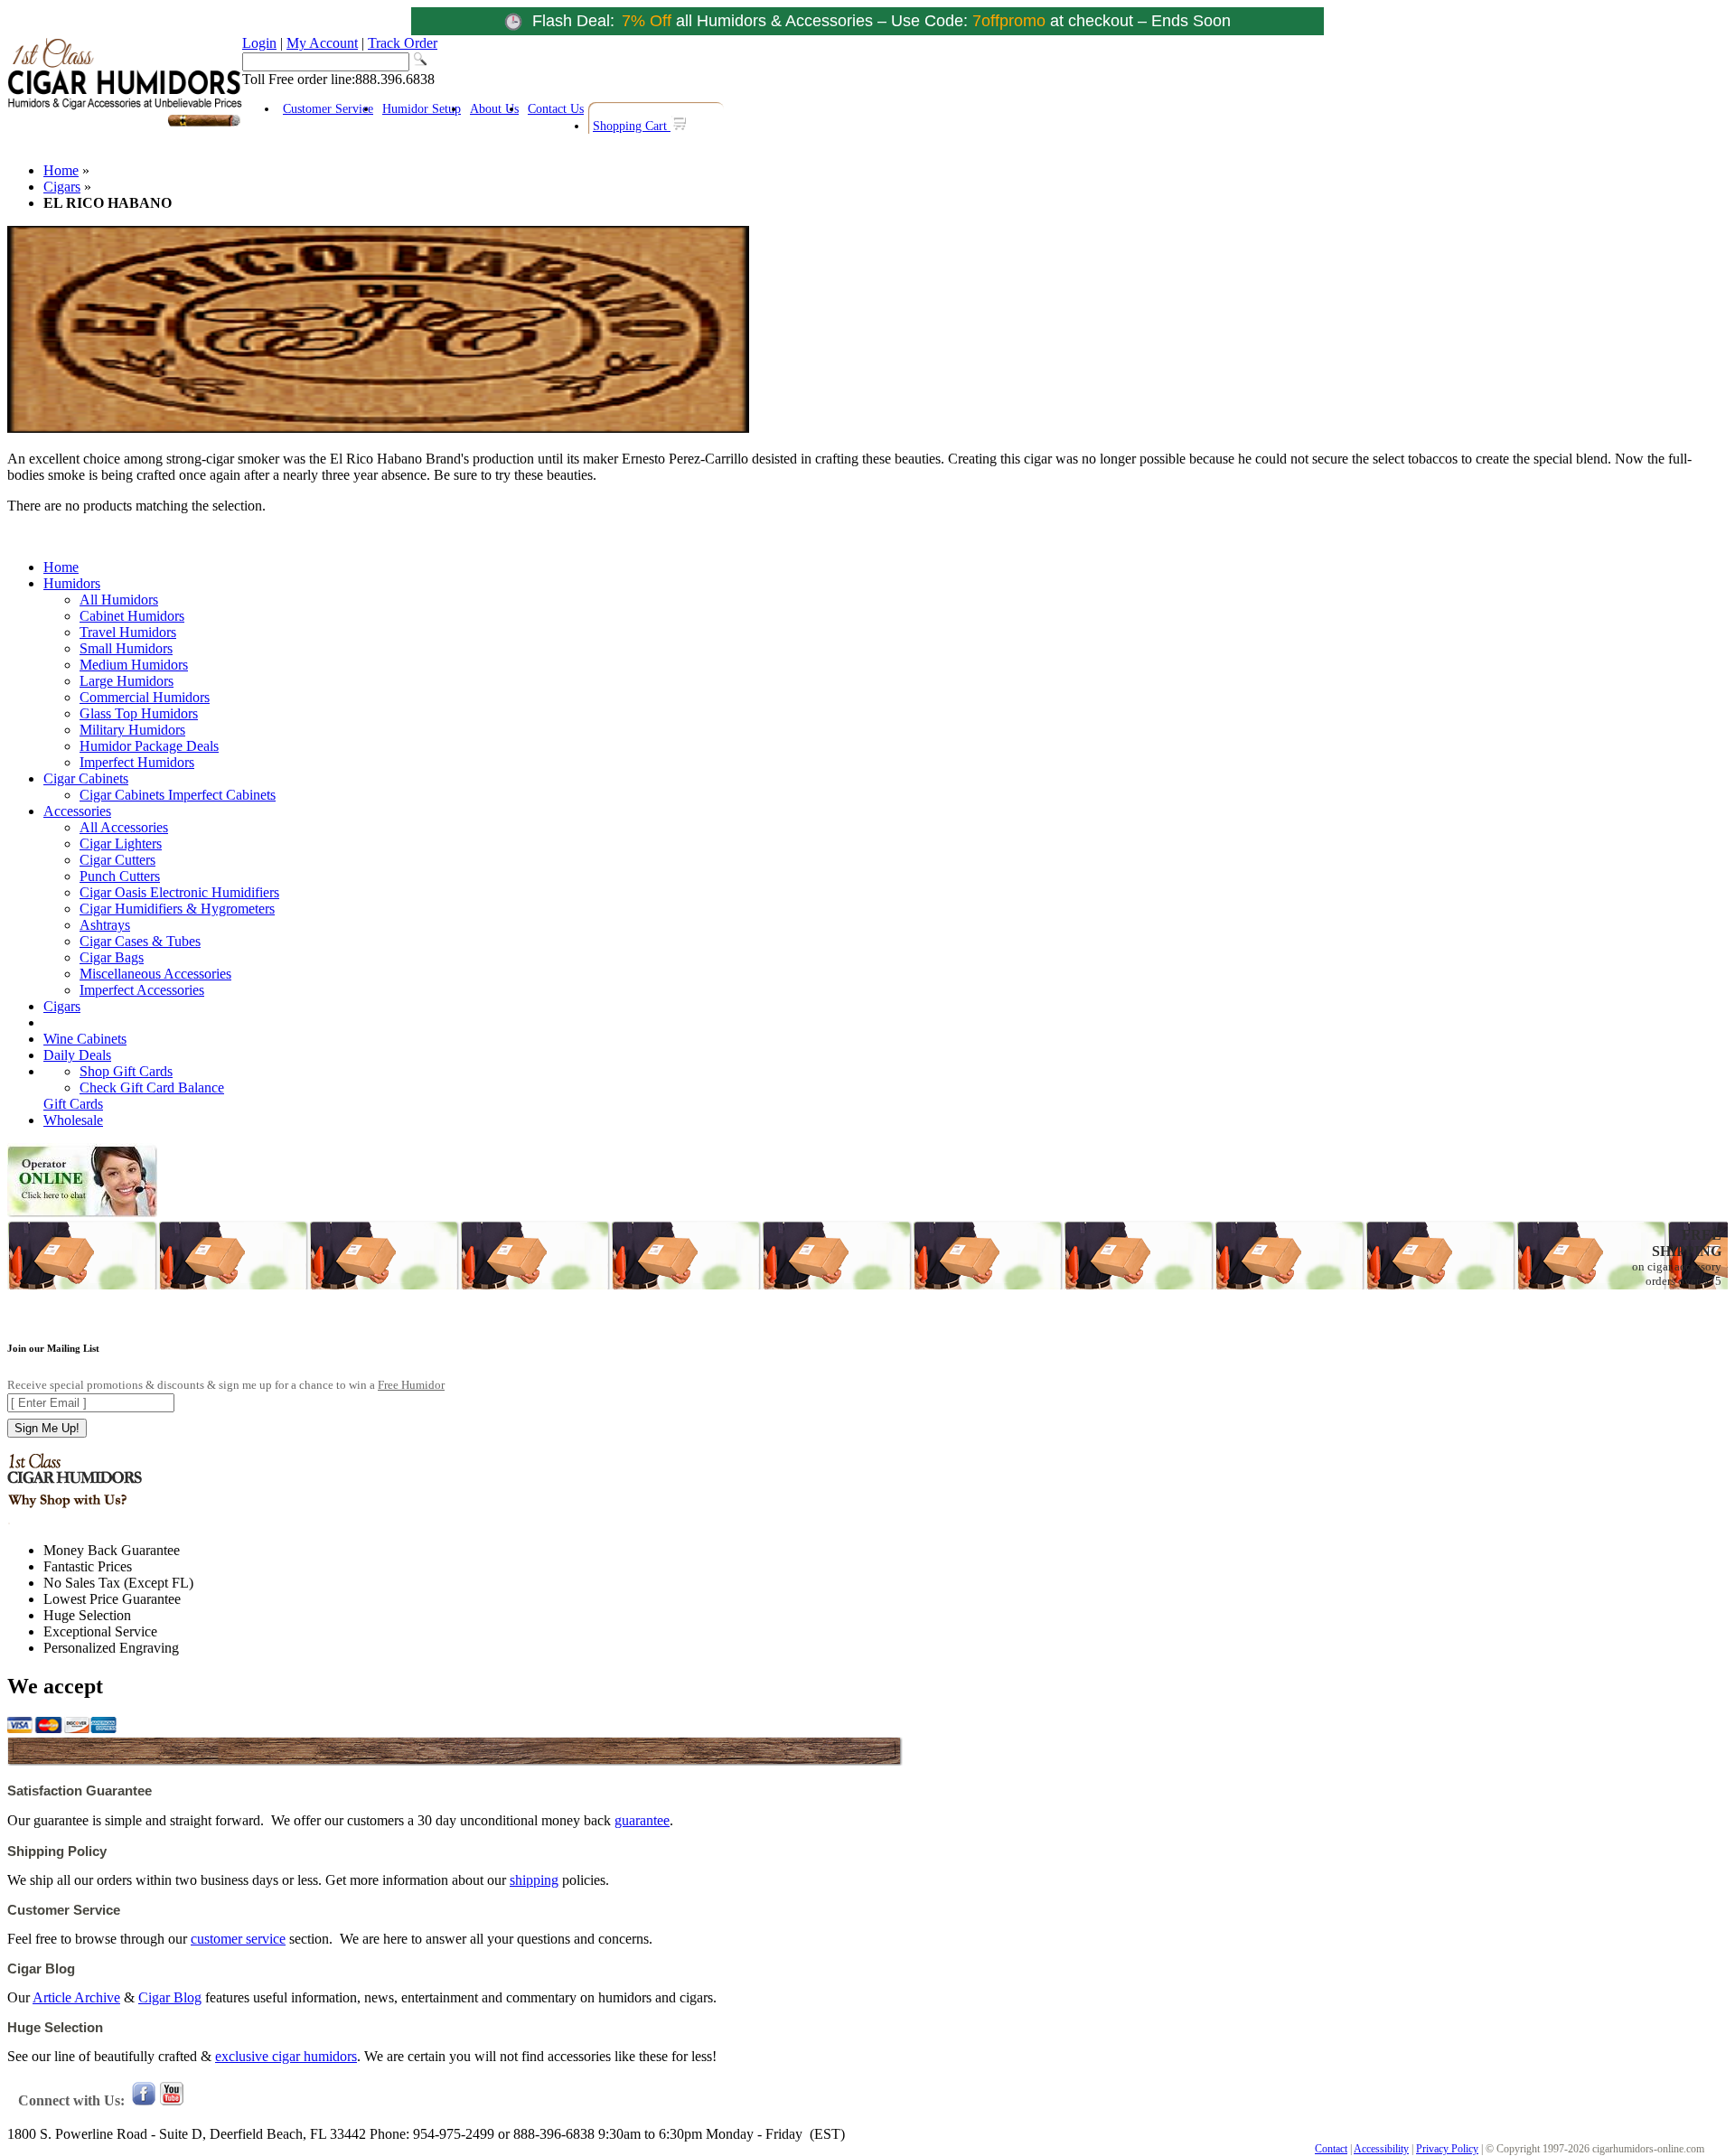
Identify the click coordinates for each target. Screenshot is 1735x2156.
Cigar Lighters (121, 844)
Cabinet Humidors (132, 616)
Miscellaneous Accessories (155, 974)
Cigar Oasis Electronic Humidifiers (179, 892)
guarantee (642, 1820)
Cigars (62, 187)
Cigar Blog (170, 1997)
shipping (534, 1880)
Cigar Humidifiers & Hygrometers (177, 909)
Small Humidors (126, 648)
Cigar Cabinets (86, 778)
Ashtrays (105, 925)
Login (259, 43)
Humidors (72, 583)
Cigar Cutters (117, 860)
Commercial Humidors (145, 697)
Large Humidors (127, 681)
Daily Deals (77, 1055)
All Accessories (124, 827)
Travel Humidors (128, 632)
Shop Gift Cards (126, 1071)
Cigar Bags (112, 957)
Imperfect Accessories (142, 990)
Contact (1331, 2149)
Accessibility (1381, 2149)
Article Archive (76, 1997)
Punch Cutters (120, 876)
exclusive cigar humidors (286, 2056)
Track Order (403, 43)
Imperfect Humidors (137, 762)
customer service (238, 1939)
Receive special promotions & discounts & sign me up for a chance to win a (226, 1385)
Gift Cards (73, 1104)
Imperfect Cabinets (222, 795)
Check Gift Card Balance (152, 1087)
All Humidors (119, 600)
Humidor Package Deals (149, 746)
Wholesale (73, 1120)
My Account (322, 43)
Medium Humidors (134, 665)
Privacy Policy (1447, 2149)
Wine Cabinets (85, 1039)
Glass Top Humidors (139, 713)
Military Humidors (132, 730)
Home (61, 170)
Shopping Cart (632, 126)
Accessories (77, 811)
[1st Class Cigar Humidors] (125, 124)
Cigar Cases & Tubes (140, 941)
